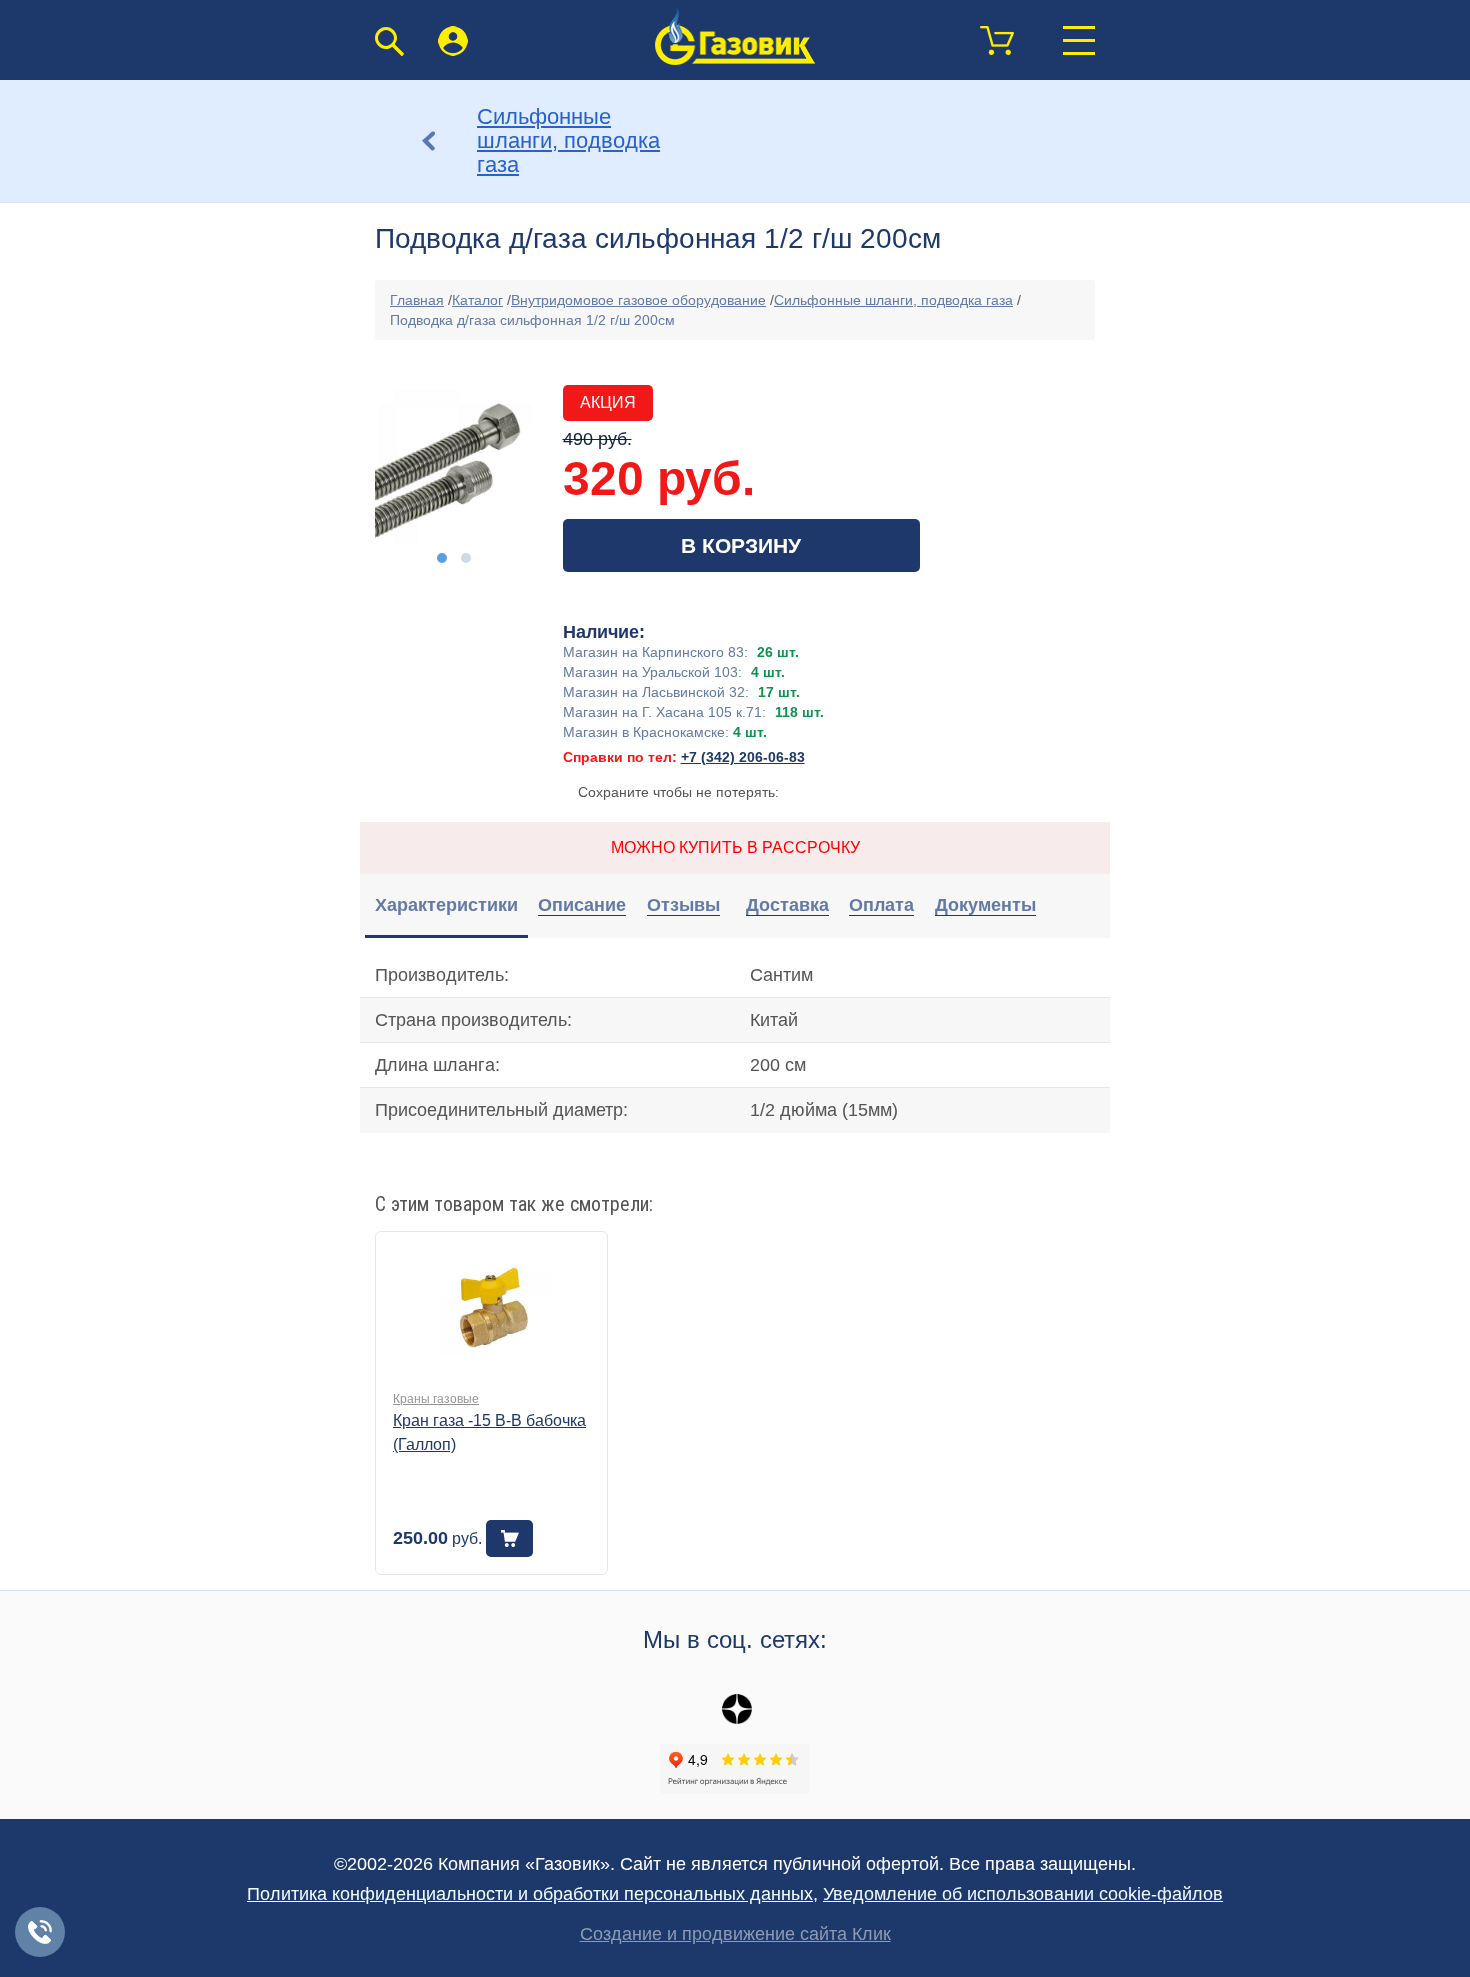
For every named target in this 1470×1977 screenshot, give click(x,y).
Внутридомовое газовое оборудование (638, 300)
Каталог (477, 300)
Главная (417, 300)
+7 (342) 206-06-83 (743, 757)
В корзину (741, 545)
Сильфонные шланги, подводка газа (893, 300)
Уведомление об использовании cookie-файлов (1023, 1894)
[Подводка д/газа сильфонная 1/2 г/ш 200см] (454, 464)
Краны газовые (436, 1399)
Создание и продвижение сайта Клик (735, 1934)
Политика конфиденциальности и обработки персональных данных (530, 1894)
